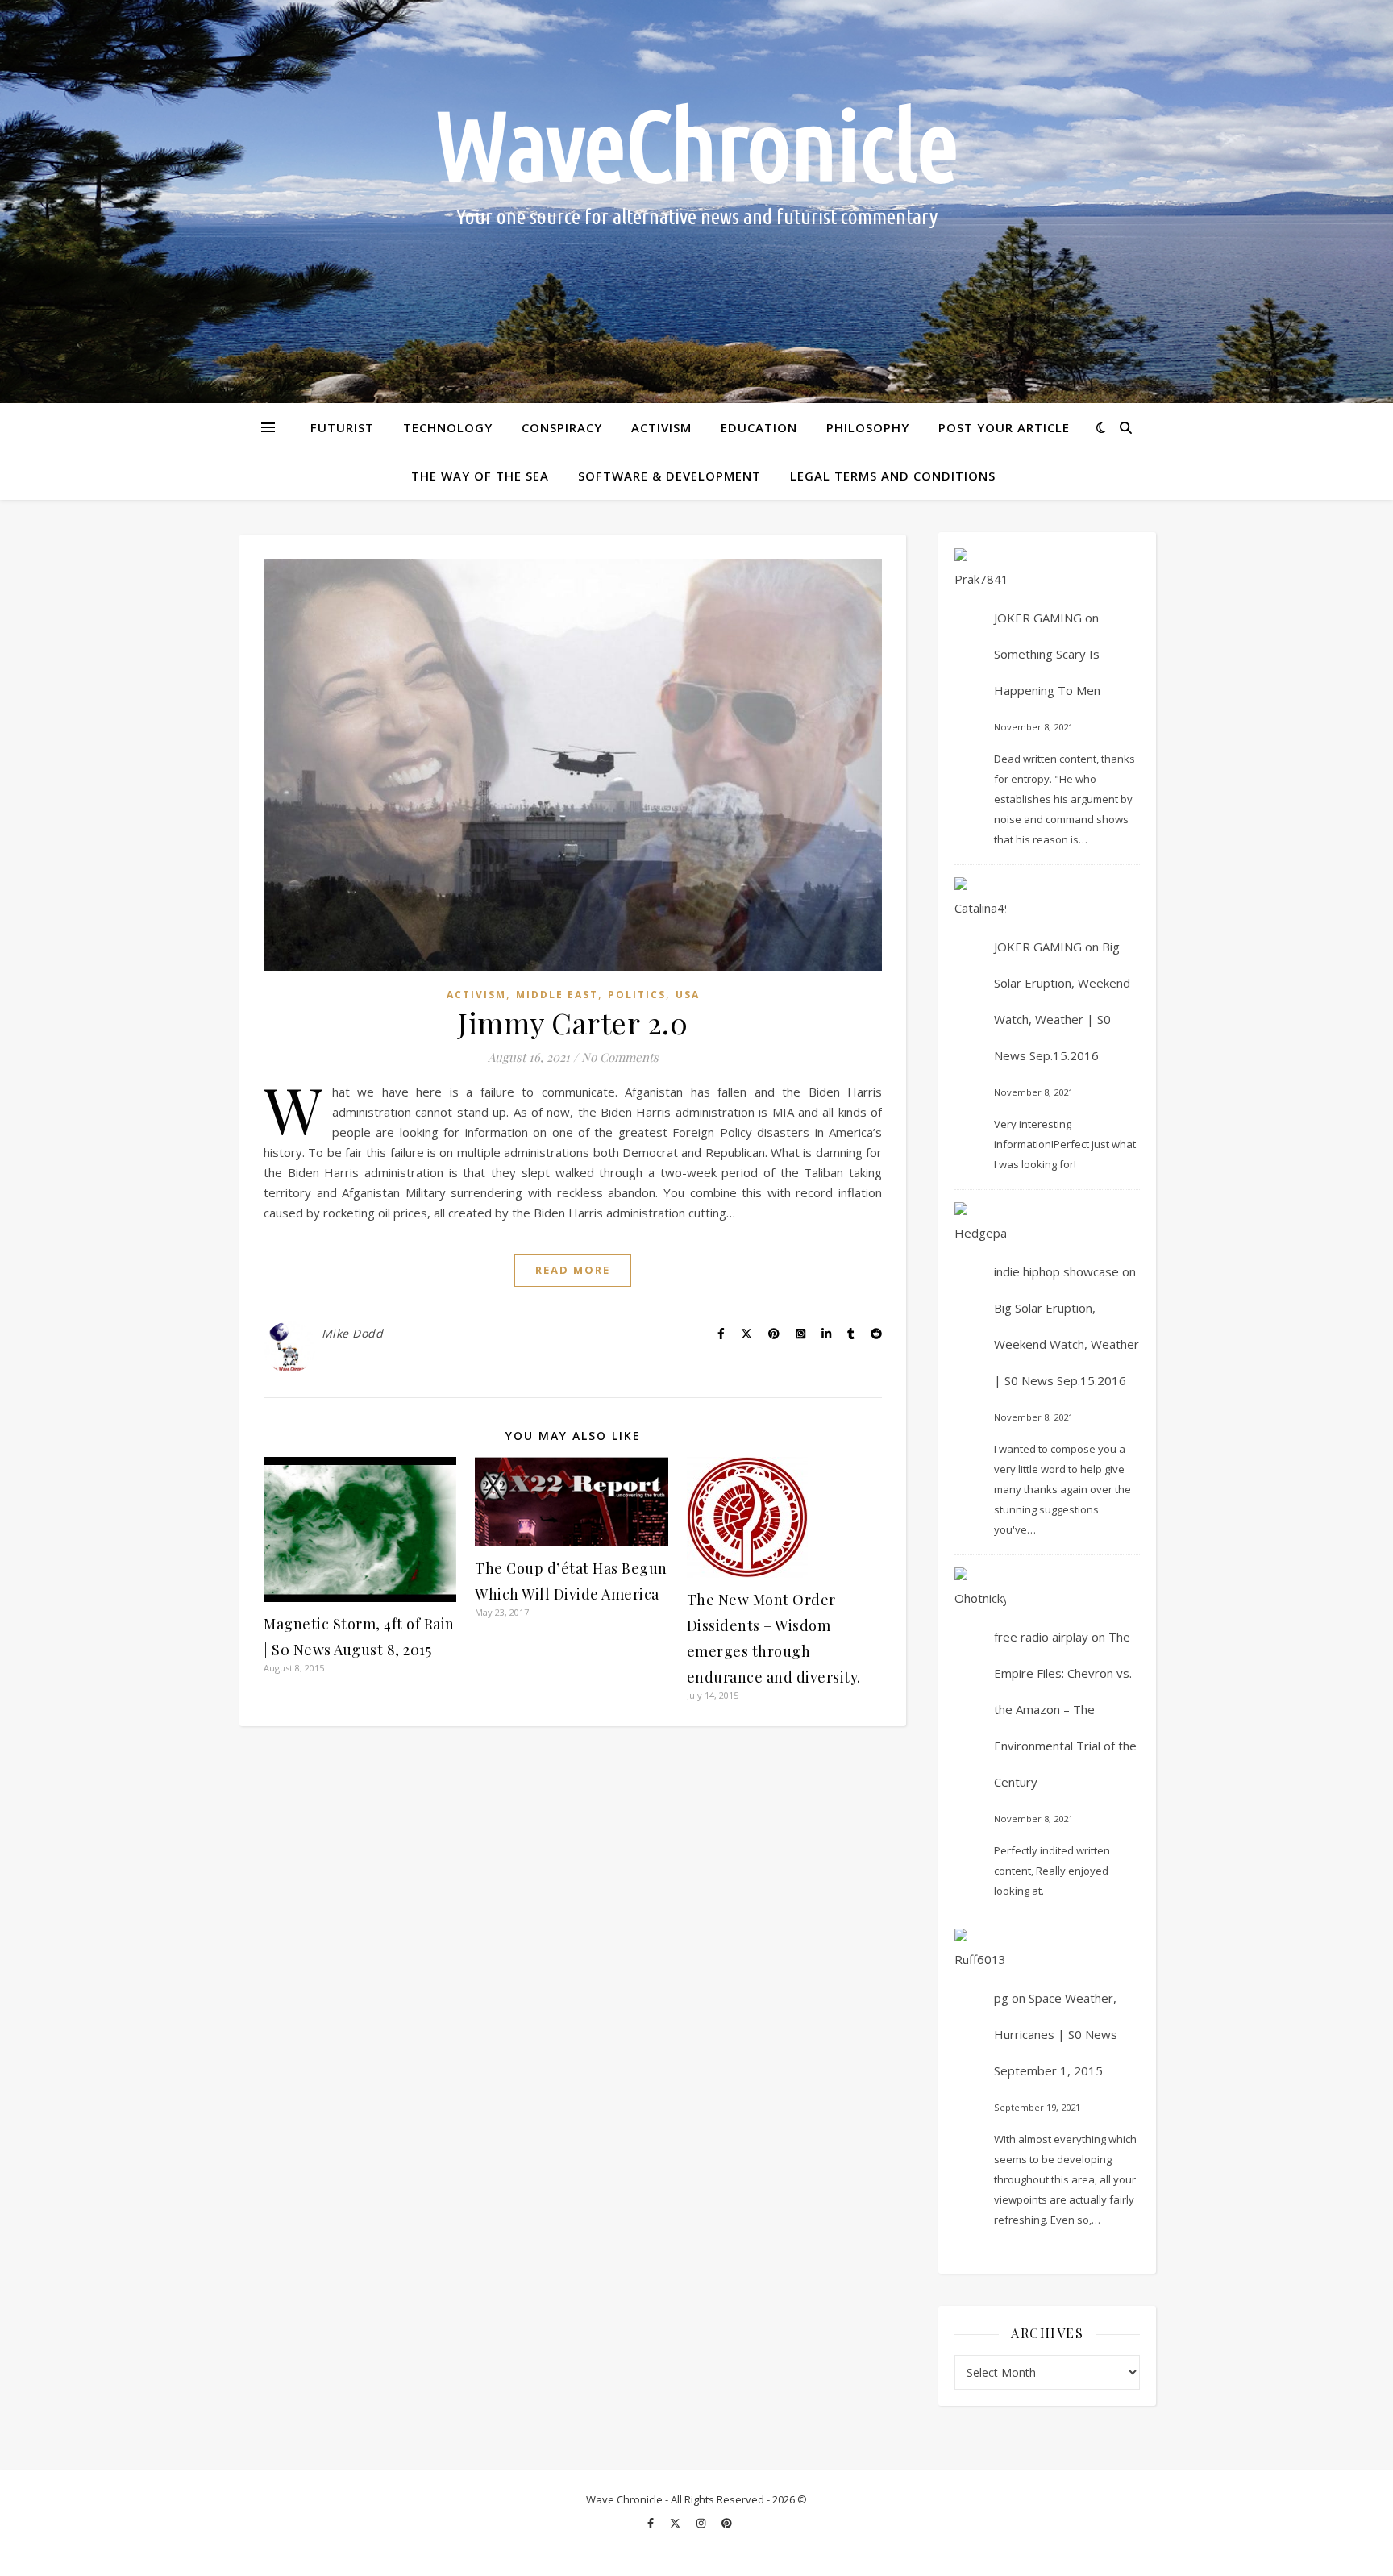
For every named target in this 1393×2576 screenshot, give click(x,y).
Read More (573, 1270)
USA (688, 995)
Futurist (342, 427)
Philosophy (868, 427)
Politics (637, 995)
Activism (661, 427)
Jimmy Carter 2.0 (573, 1022)
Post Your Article (1004, 427)
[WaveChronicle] (696, 202)
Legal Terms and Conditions (893, 476)
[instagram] (702, 2524)
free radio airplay (1041, 1637)
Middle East (557, 995)
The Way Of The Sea (480, 476)
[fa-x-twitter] (676, 2524)
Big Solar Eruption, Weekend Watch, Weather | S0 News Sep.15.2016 (1067, 1344)
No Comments (620, 1057)
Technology (448, 427)
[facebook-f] (652, 2524)
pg (1001, 1998)
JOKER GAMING (1038, 618)
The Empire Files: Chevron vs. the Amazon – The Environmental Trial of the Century (1065, 1709)
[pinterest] (727, 2524)
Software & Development (669, 476)
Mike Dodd (353, 1333)
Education (759, 427)
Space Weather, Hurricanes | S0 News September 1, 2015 (1056, 2034)
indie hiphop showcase (1056, 1271)
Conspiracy (562, 427)
